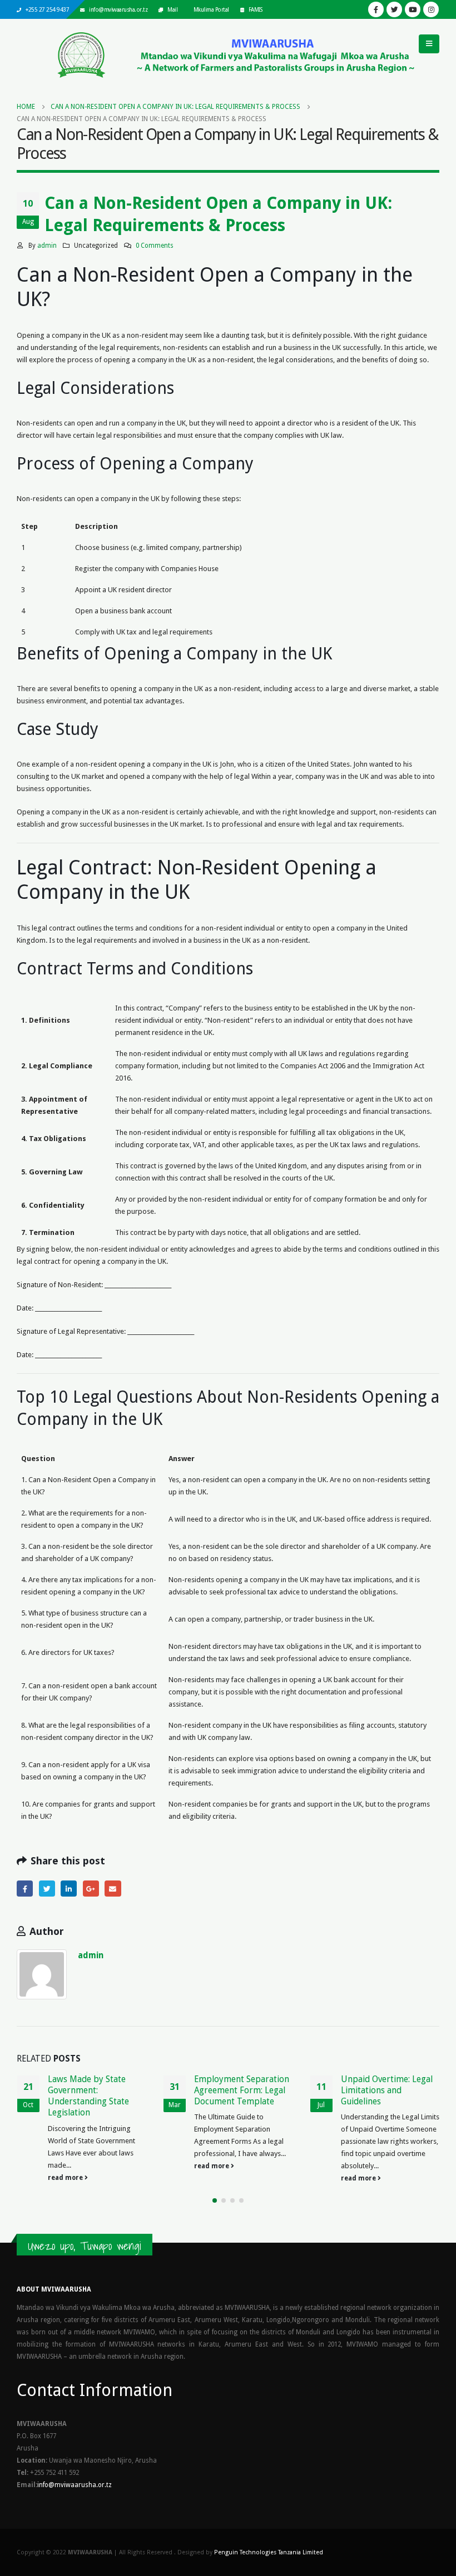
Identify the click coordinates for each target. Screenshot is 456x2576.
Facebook (25, 1889)
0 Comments (155, 246)
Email (113, 1889)
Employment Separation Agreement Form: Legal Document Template (242, 2090)
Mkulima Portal (211, 9)
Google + (91, 1889)
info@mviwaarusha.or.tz (118, 9)
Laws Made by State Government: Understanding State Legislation (88, 2096)
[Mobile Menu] (429, 44)
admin (47, 246)
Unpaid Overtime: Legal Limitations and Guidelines (387, 2090)
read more (66, 2178)
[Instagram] (431, 9)
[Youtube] (413, 9)
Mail (172, 9)
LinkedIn (69, 1889)
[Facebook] (376, 9)
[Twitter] (394, 9)
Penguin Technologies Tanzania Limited (269, 2552)
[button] (215, 2200)
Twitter (47, 1889)
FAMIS (256, 9)
